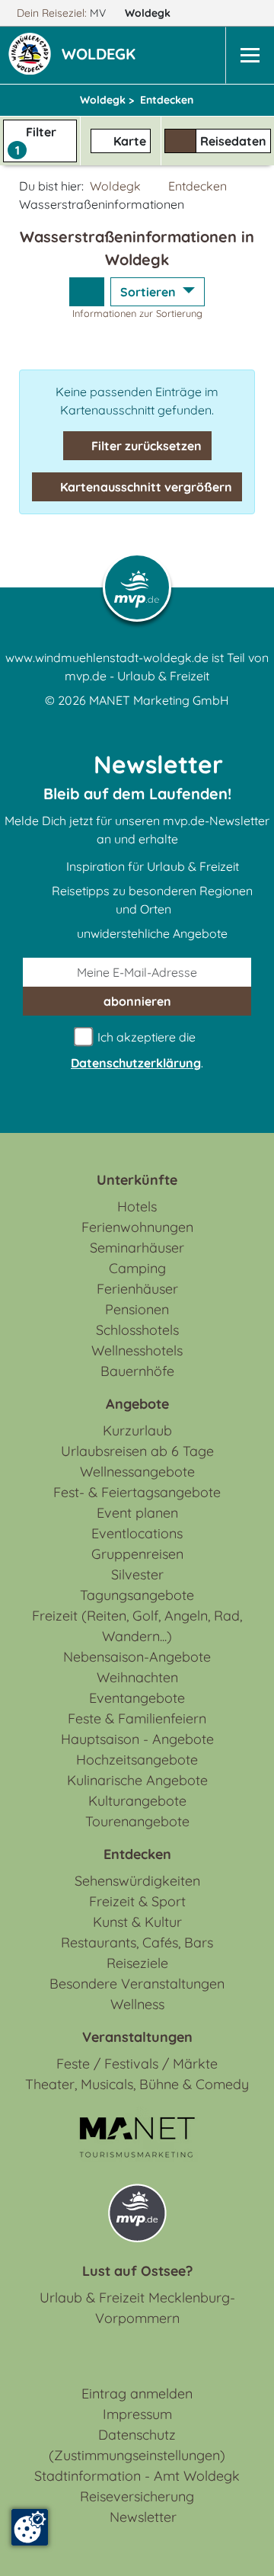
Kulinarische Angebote (137, 1780)
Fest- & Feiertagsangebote (137, 1492)
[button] (102, 56)
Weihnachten (137, 1677)
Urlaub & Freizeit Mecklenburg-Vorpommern (137, 2308)
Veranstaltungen (137, 2037)
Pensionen (137, 1309)
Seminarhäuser (137, 1248)
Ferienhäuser (137, 1289)
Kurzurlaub (137, 1430)
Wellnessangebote (137, 1472)
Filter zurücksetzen (145, 446)
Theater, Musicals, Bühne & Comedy (137, 2084)
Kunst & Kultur (137, 1922)
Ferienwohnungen (137, 1227)
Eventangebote (137, 1698)
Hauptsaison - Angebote (137, 1739)
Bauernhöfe (137, 1371)
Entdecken (198, 186)
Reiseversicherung (137, 2496)
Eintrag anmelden (137, 2394)
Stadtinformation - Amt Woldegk (137, 2476)
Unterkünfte (137, 1180)
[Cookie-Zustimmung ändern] (30, 2527)
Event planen (137, 1513)
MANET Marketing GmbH (159, 700)
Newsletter (143, 2517)
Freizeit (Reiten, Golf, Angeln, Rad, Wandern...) (137, 1626)
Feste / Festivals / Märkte (137, 2064)
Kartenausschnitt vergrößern (145, 487)
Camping (137, 1268)
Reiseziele (137, 1963)
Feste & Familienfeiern (137, 1718)
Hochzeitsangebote (137, 1760)
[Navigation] (250, 55)
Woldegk (149, 13)
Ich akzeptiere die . (137, 1050)
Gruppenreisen (137, 1554)
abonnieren (137, 1001)
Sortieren (150, 292)
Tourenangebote (137, 1821)
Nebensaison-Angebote (137, 1657)
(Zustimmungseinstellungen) (137, 2455)
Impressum (137, 2414)
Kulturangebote (137, 1801)
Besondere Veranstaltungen (137, 1984)
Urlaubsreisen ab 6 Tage (137, 1451)
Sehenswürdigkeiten (137, 1881)
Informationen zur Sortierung (137, 313)
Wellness (137, 2004)
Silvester (137, 1574)
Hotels (137, 1206)
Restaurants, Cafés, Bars (137, 1942)
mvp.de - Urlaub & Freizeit (137, 676)
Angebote (137, 1404)
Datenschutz (137, 2435)
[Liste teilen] (87, 292)
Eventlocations (137, 1533)
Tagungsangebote (137, 1595)
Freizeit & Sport (137, 1901)
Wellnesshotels (137, 1350)
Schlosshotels (137, 1330)
